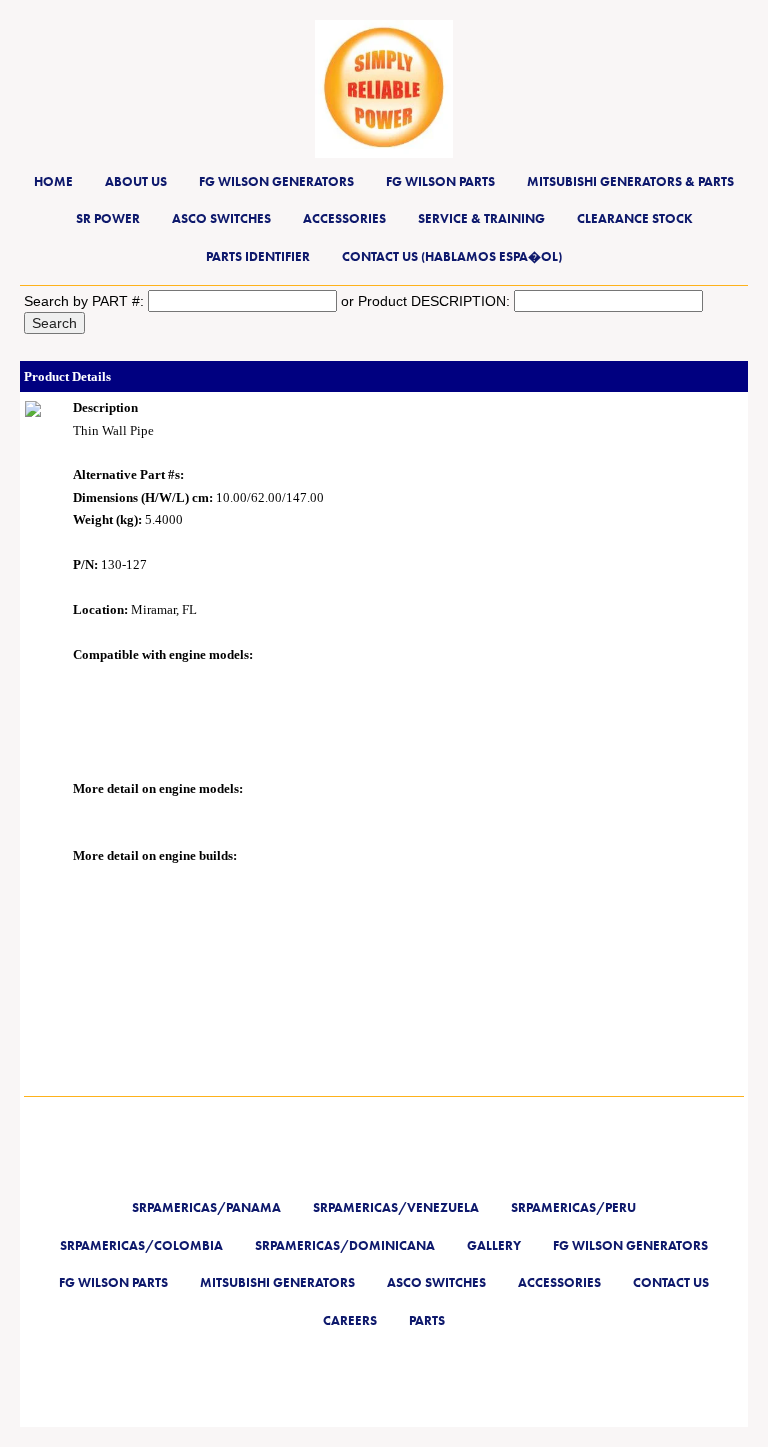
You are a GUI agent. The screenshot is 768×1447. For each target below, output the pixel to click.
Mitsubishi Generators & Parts (630, 181)
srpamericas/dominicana (345, 1245)
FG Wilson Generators (276, 181)
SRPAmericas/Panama (206, 1207)
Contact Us (671, 1282)
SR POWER (108, 218)
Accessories (344, 218)
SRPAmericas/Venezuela (396, 1207)
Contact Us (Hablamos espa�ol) (452, 256)
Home (53, 181)
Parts (427, 1320)
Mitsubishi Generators (277, 1282)
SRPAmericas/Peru (573, 1207)
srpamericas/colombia (141, 1245)
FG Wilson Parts (440, 181)
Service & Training (481, 218)
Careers (350, 1320)
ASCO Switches (221, 218)
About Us (136, 181)
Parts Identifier (258, 256)
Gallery (494, 1245)
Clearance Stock (635, 218)
